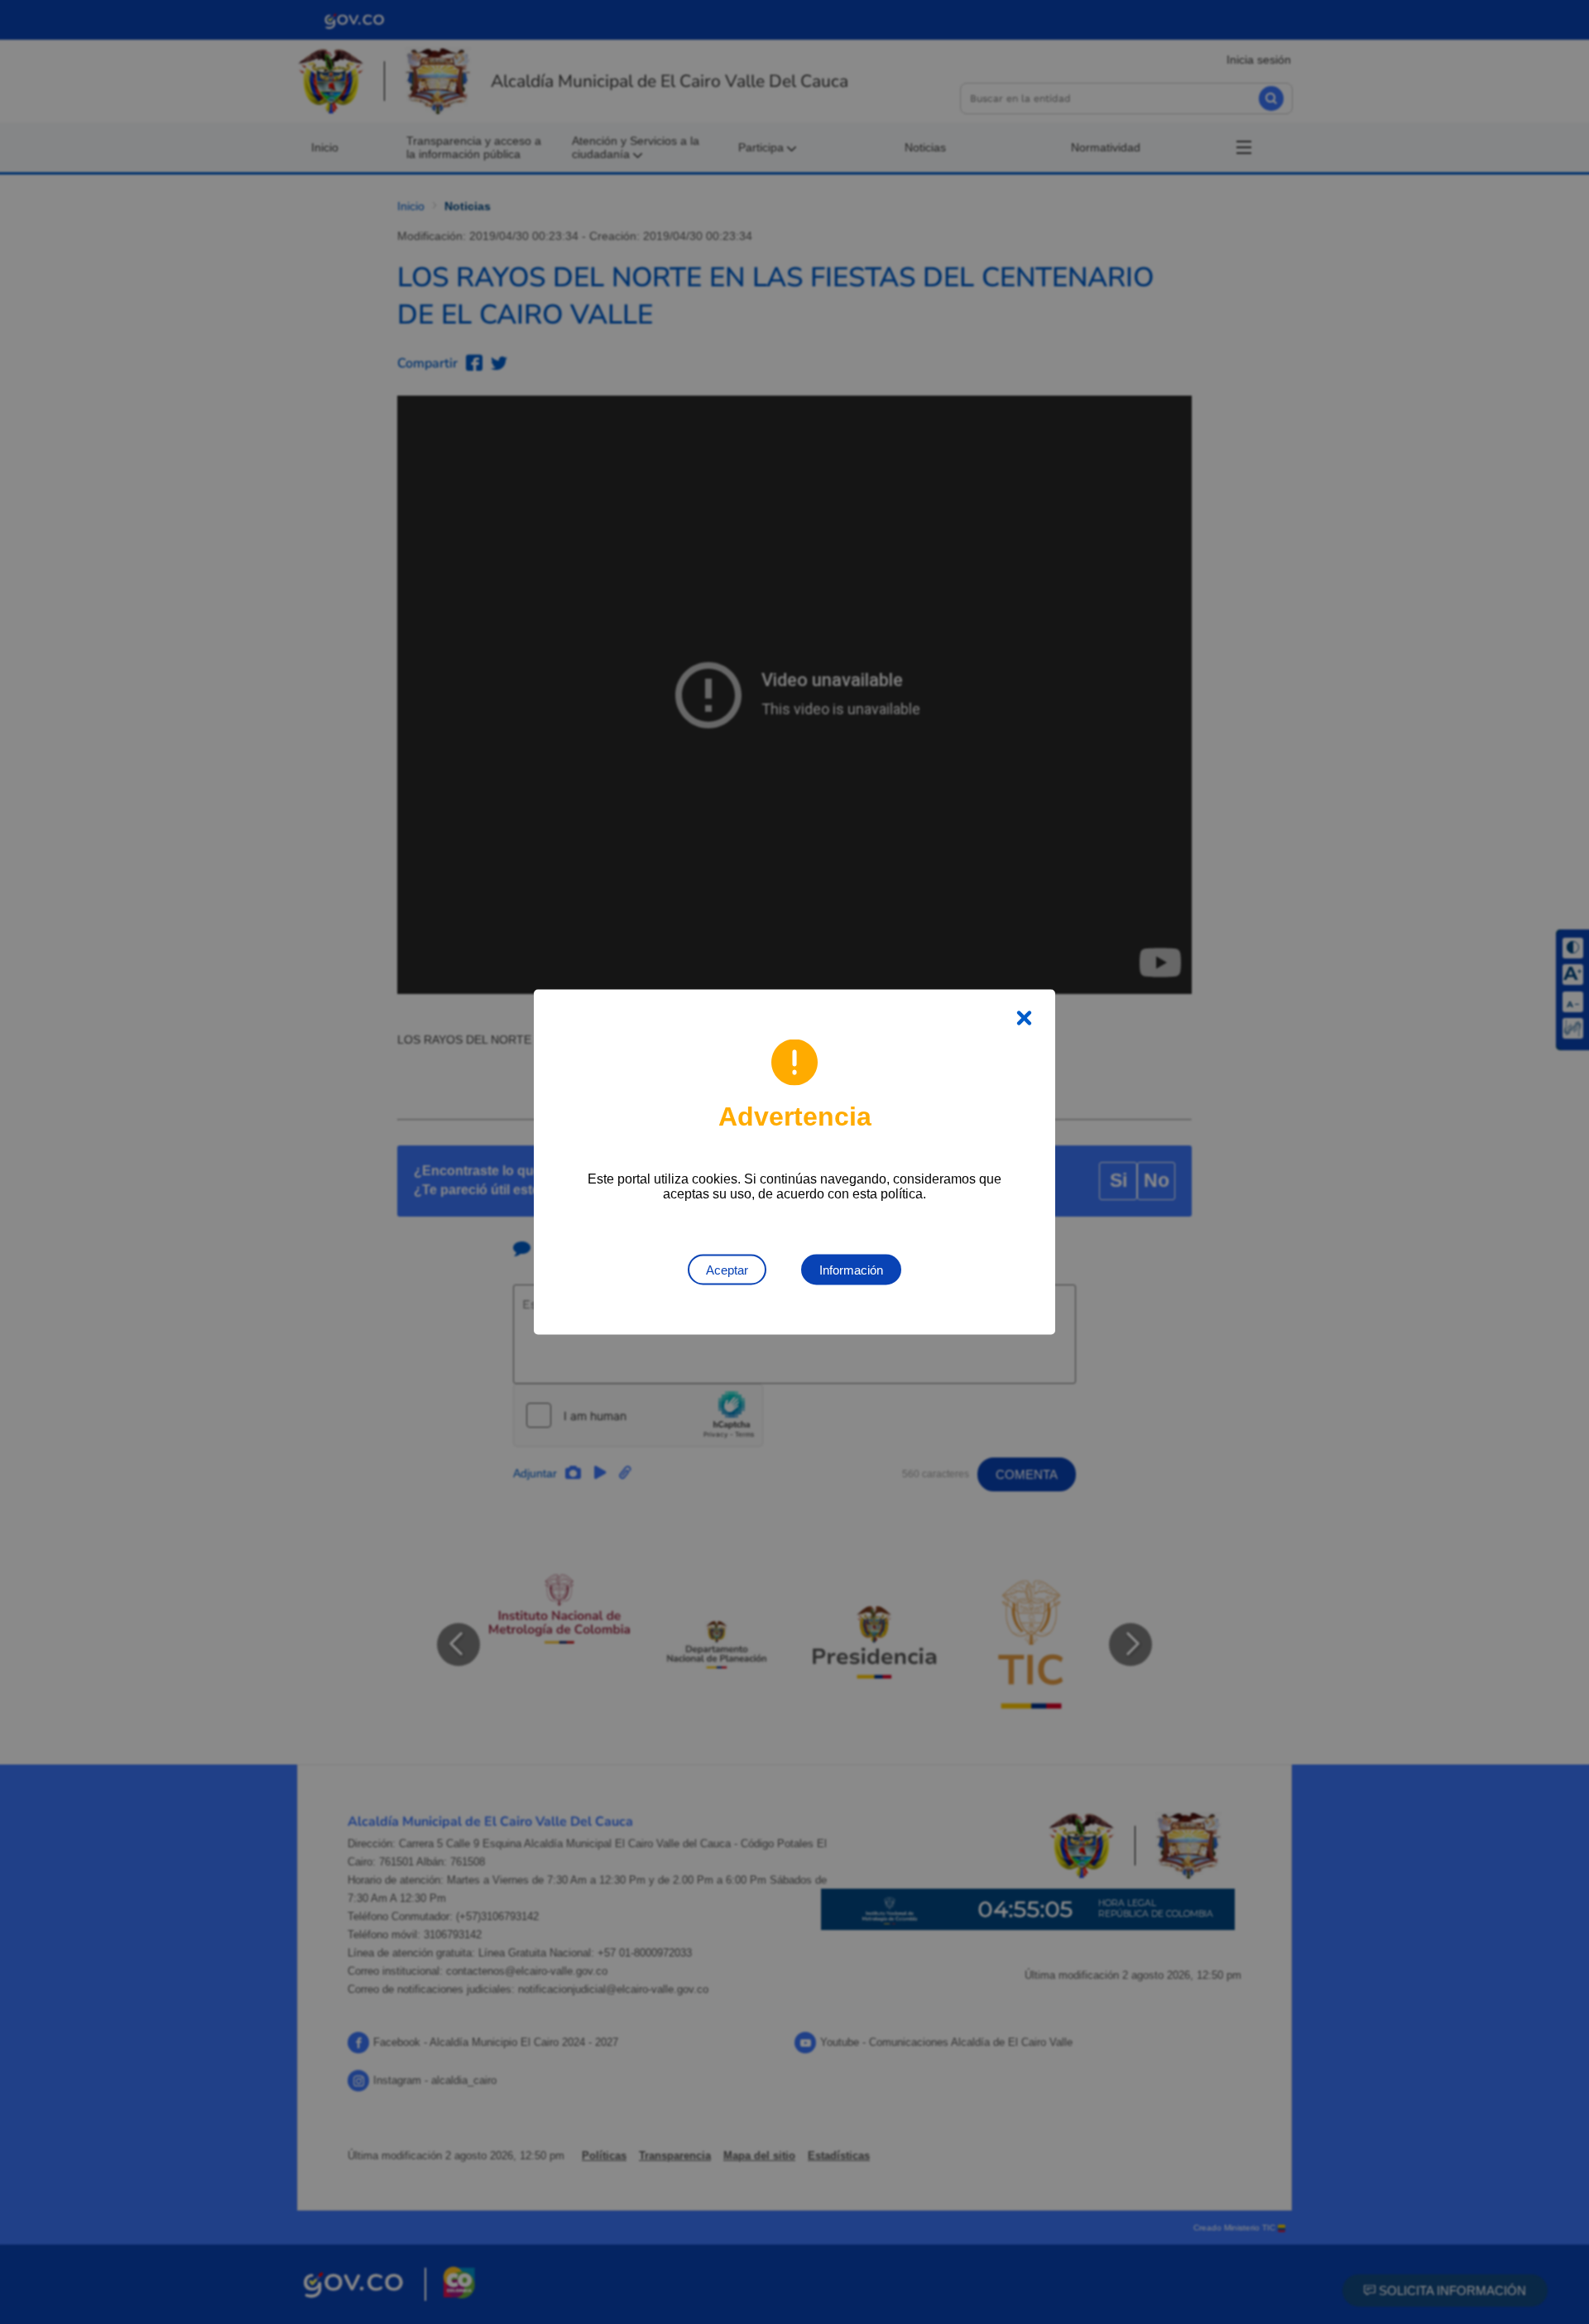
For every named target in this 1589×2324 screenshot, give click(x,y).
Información (851, 1270)
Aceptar (727, 1270)
